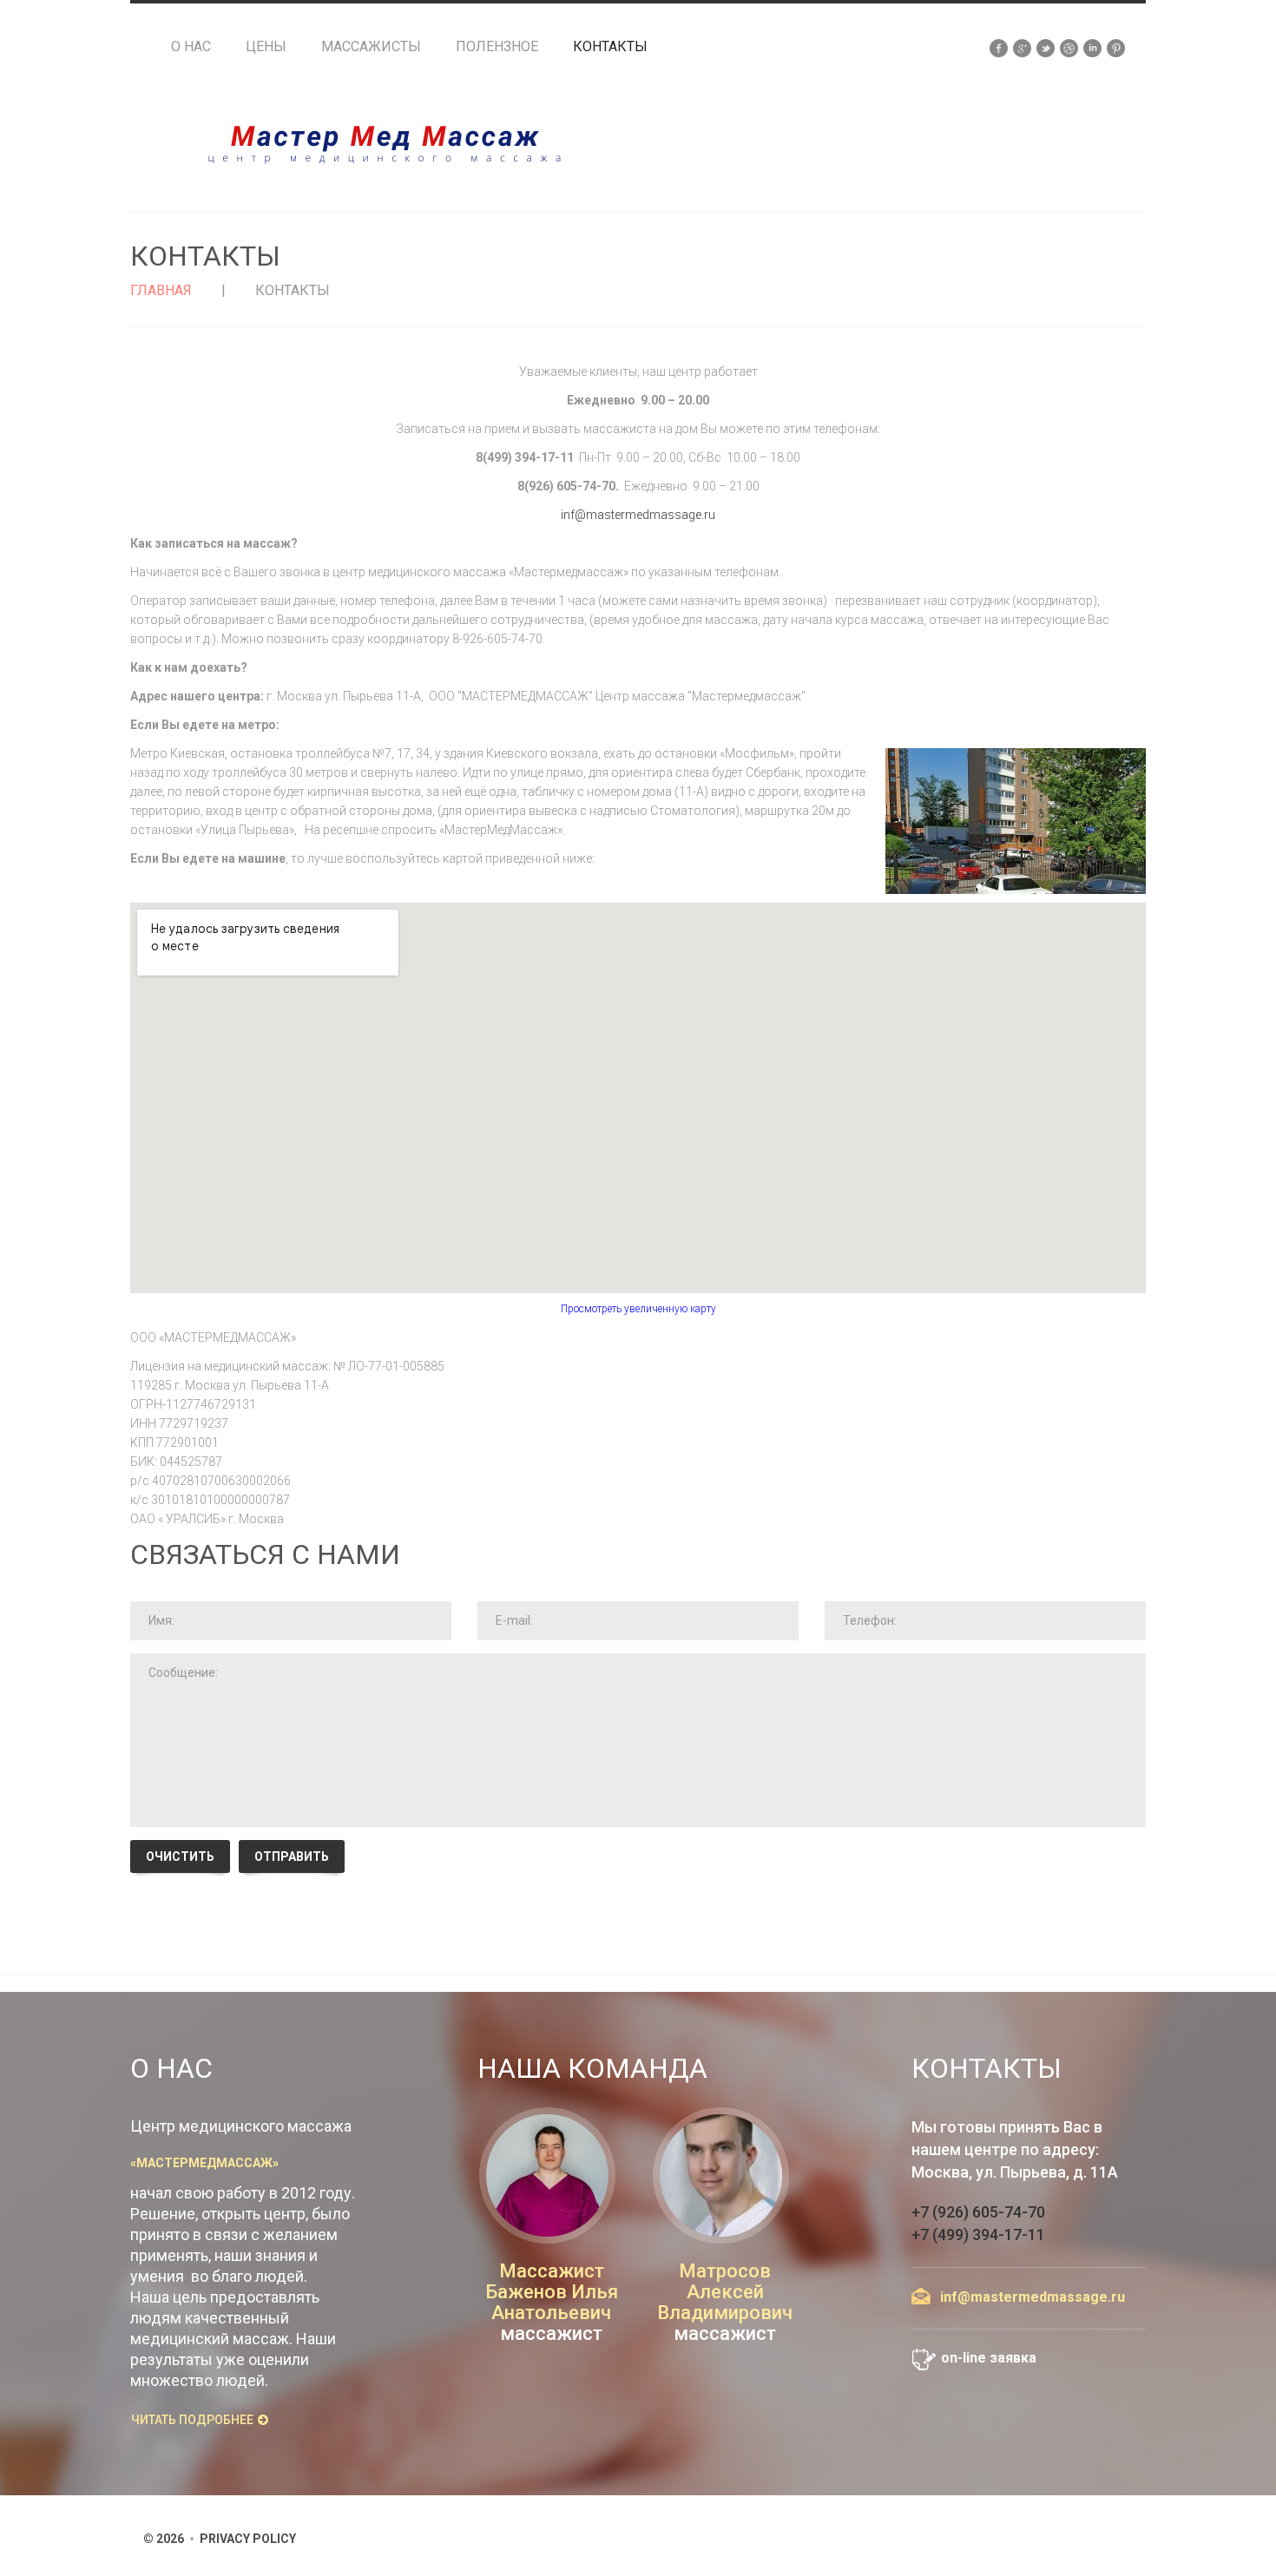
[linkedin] (1092, 47)
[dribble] (1069, 47)
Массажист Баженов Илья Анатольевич (552, 2292)
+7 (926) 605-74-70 (978, 2212)
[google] (1022, 47)
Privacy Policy (248, 2539)
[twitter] (1046, 47)
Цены (266, 47)
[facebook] (999, 47)
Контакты (610, 47)
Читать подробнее (192, 2420)
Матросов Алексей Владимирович (725, 2292)
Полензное (497, 47)
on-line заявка (989, 2358)
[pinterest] (1116, 47)
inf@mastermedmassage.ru (638, 515)
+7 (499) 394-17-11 (978, 2234)
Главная (161, 290)
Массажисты (371, 47)
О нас (191, 47)
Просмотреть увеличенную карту (638, 1309)
